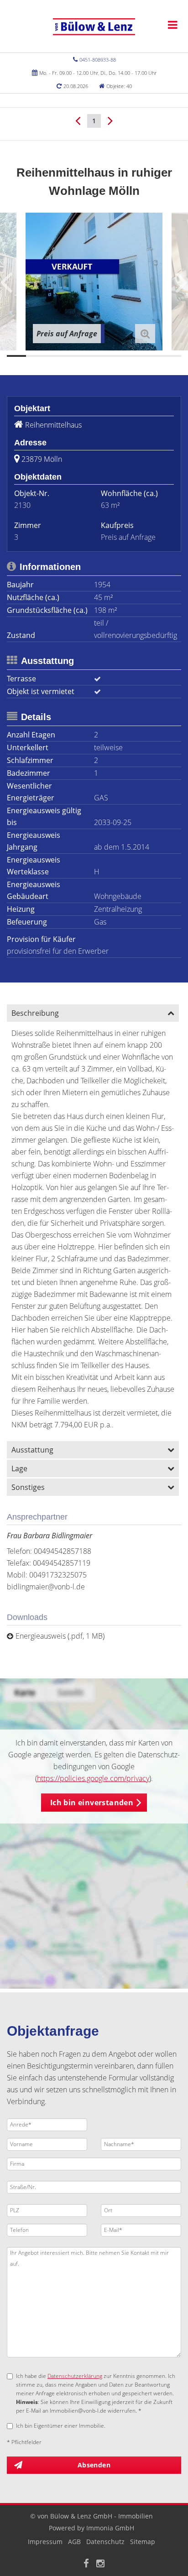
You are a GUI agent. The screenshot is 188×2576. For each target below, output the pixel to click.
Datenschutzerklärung (75, 2376)
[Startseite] (94, 26)
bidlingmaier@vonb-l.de (46, 1587)
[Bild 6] (113, 356)
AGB (74, 2542)
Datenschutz (105, 2542)
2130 (22, 505)
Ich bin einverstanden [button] (92, 1803)
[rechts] (110, 120)
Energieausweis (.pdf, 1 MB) (60, 1636)
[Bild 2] (36, 356)
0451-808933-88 (98, 60)
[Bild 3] (55, 356)
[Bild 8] (152, 356)
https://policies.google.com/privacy (93, 1778)
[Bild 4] (74, 356)
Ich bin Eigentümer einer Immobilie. (61, 2426)
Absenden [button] (94, 2465)
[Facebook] (86, 2564)
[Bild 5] (94, 356)
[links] (78, 120)
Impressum (45, 2542)
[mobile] (173, 25)
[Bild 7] (133, 356)
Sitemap (143, 2542)
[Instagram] (100, 2564)
